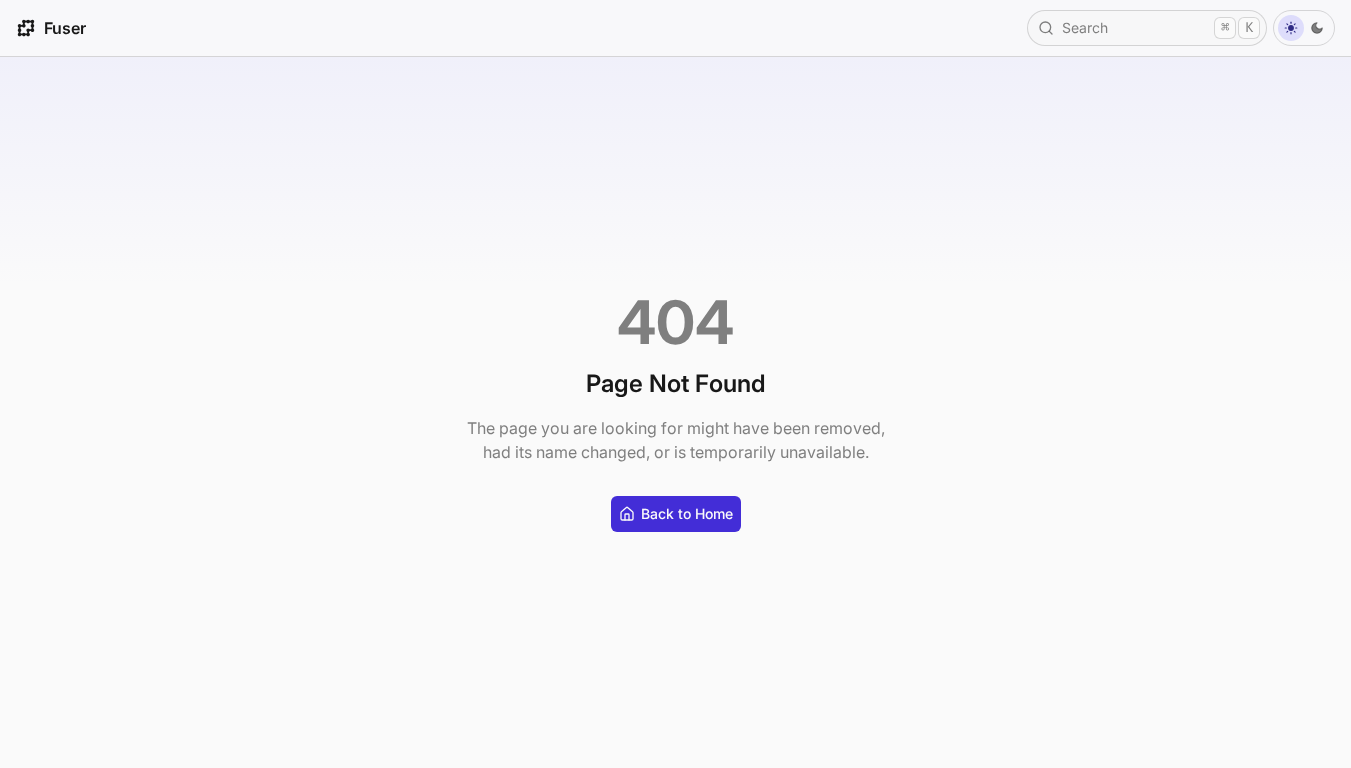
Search (1157, 27)
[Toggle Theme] (1304, 28)
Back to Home (687, 513)
